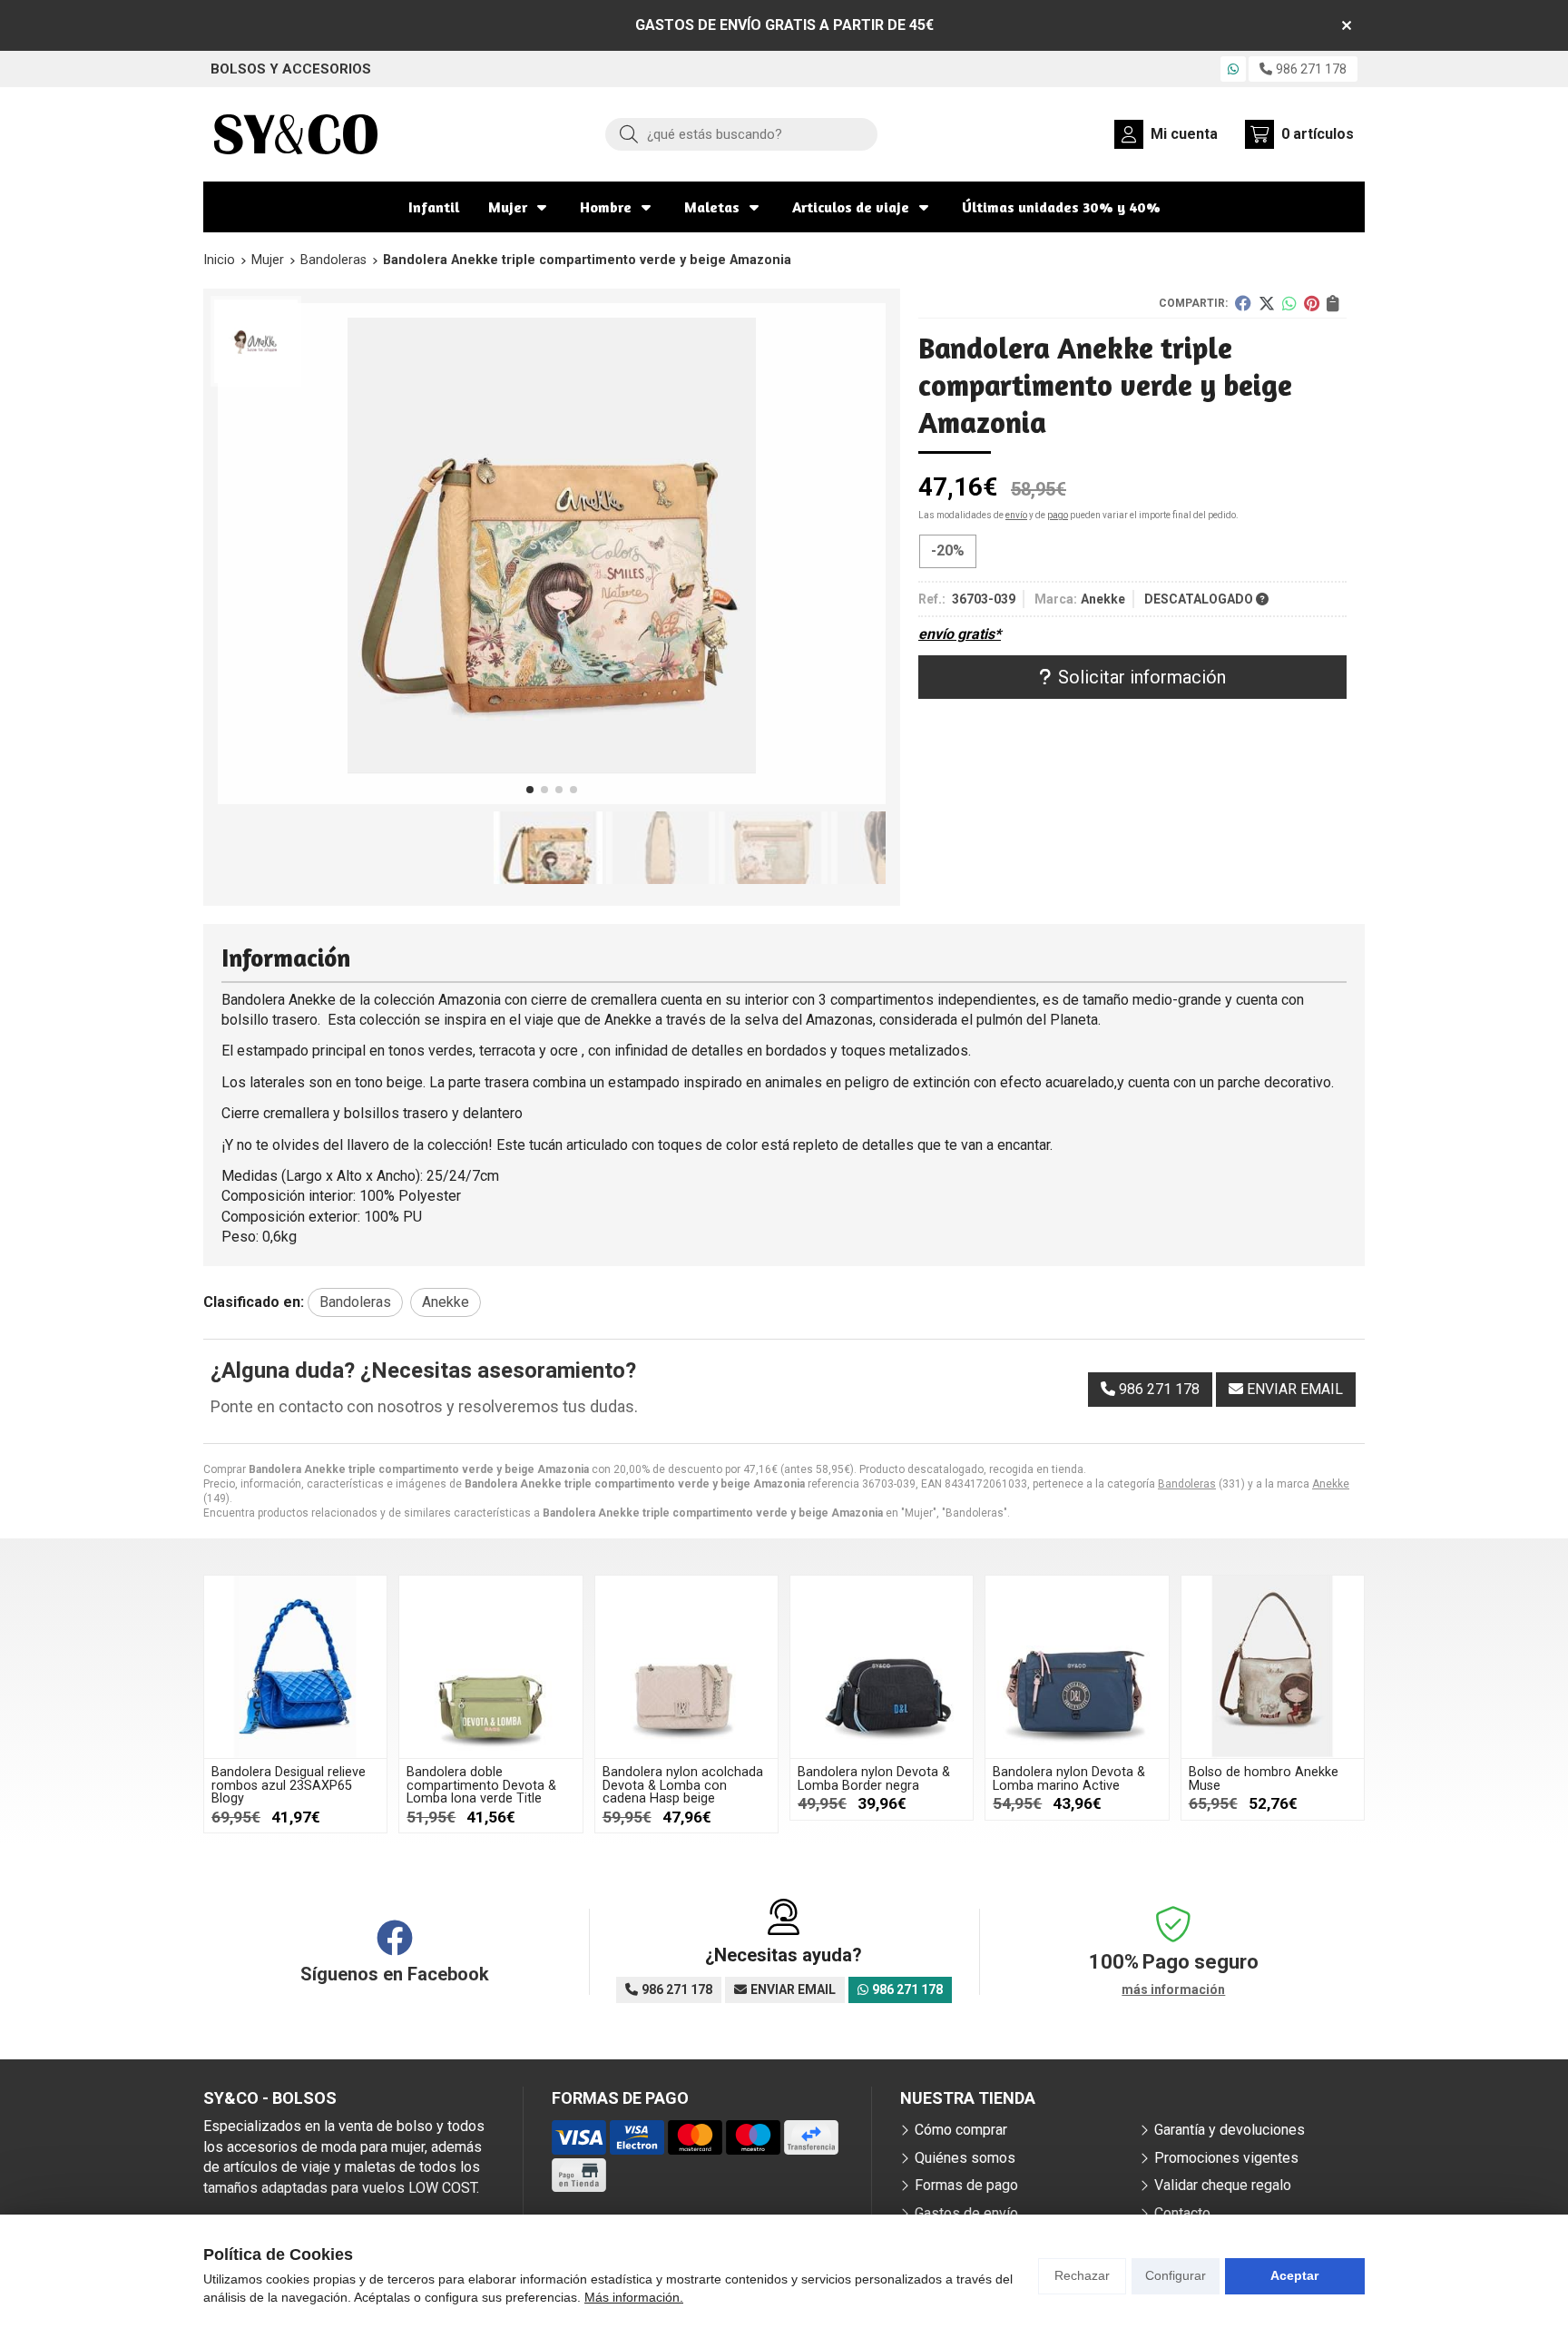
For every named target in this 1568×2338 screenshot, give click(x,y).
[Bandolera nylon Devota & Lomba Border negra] (882, 1667)
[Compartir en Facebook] (1243, 303)
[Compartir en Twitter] (1267, 303)
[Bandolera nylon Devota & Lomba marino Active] (1077, 1667)
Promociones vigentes (1226, 2158)
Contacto (1182, 2213)
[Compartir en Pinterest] (1312, 303)
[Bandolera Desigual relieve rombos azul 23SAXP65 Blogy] (295, 1667)
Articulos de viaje (851, 207)
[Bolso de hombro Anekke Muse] (1273, 1667)
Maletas (712, 207)
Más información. (634, 2297)
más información (1173, 1989)
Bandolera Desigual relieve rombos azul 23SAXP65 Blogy (289, 1785)
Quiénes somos (965, 2158)
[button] (530, 790)
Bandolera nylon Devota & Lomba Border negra (874, 1778)
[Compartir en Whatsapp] (1289, 303)
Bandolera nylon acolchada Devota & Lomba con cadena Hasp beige (683, 1785)
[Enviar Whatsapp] (1233, 69)
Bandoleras (1187, 1484)
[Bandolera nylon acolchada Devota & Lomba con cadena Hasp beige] (686, 1667)
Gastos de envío (966, 2213)
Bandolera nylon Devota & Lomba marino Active (1069, 1778)
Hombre (606, 207)
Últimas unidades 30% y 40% (1061, 207)
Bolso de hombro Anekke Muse (1264, 1778)
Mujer (508, 207)
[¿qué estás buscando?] (741, 134)
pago (1058, 515)
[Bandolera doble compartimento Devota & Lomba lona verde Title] (490, 1667)
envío (1016, 515)
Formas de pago (966, 2185)
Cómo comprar (961, 2130)
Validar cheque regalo (1223, 2185)
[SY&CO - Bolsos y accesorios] (296, 134)
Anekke (1331, 1484)
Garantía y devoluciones (1230, 2130)
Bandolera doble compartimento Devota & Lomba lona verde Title (481, 1785)
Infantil (434, 207)
